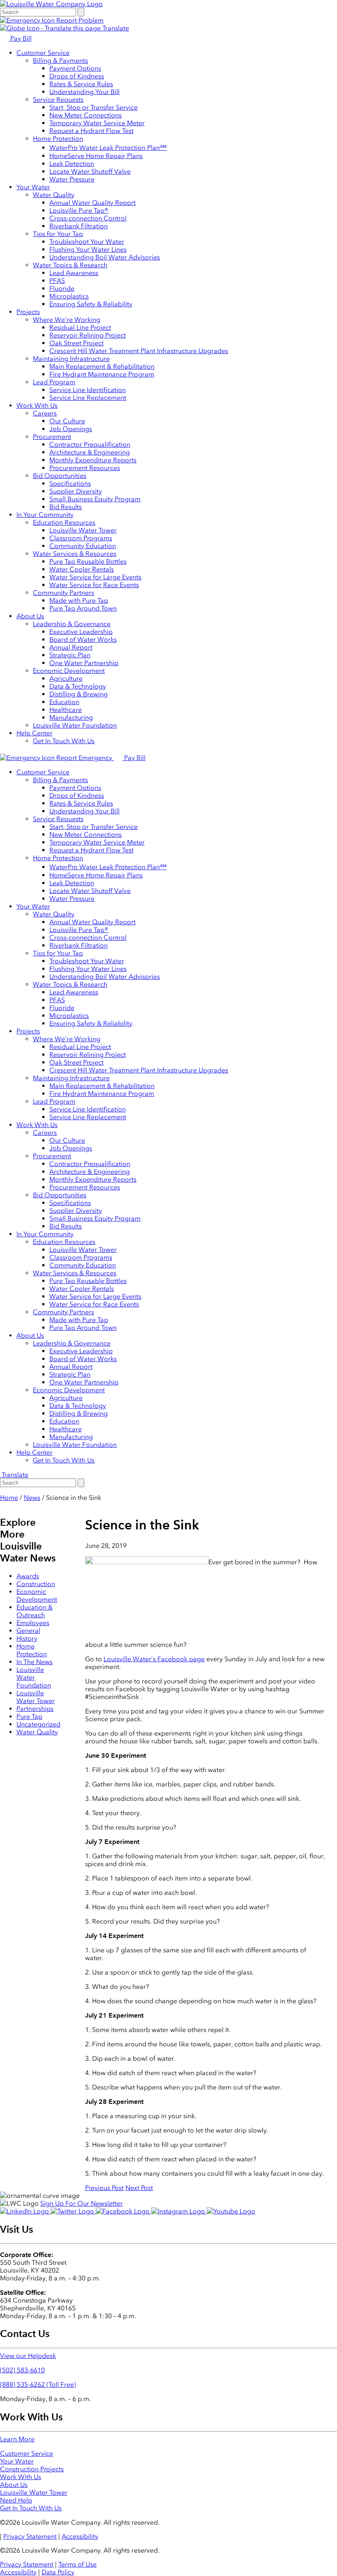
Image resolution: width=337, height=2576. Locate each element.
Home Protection (58, 139)
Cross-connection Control (88, 218)
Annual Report (71, 647)
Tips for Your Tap (58, 234)
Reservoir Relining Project (88, 335)
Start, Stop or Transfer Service (93, 107)
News (32, 1498)
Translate (115, 28)
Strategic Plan (70, 655)
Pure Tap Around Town (83, 608)
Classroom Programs (81, 538)
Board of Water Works (83, 639)
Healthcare (66, 710)
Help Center (35, 733)
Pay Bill (20, 38)
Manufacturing (71, 717)
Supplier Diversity (76, 491)
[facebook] (123, 2211)
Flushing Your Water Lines (88, 249)
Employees (33, 1623)
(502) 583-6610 (22, 2370)
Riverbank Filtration (78, 226)
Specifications (70, 483)
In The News (35, 1662)
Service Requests (58, 100)
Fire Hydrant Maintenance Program (102, 374)
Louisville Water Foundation (75, 725)
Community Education (83, 546)
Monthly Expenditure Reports (93, 460)
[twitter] (73, 2211)
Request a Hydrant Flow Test (91, 131)
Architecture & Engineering (90, 452)
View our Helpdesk (28, 2356)
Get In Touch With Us (64, 741)
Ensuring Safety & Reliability (91, 304)
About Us (30, 616)
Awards (28, 1576)
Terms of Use (77, 2564)
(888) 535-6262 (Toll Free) (38, 2384)
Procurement (52, 437)
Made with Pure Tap (79, 600)
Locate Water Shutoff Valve (90, 171)
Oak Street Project (76, 343)
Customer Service (43, 53)
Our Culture (67, 421)
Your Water (33, 187)
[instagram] (179, 2211)
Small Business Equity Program (95, 499)
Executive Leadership (81, 632)
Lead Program (54, 382)
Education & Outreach (35, 1611)
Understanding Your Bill (84, 92)
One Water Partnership (84, 663)
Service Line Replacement (88, 398)
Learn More (17, 2439)
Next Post (139, 2188)
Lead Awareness (74, 273)
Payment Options (75, 68)
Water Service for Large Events (95, 577)
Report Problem (79, 20)
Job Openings (71, 429)
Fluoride (62, 288)
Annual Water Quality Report (92, 203)
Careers (45, 413)
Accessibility (80, 2536)
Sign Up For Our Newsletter (82, 2203)
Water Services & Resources (75, 554)
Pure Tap (29, 1716)
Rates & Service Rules (81, 84)
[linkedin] (25, 2211)
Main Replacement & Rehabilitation (102, 366)
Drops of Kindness (77, 76)
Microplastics (69, 296)
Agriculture (66, 678)
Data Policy (58, 2572)
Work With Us (37, 405)
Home (9, 1498)
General (28, 1631)
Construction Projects (32, 2469)
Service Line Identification (88, 390)
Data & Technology (78, 686)
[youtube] (231, 2211)
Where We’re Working (67, 320)
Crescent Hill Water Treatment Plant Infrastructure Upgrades (139, 351)
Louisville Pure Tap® (79, 210)
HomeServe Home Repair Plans (96, 156)
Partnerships (35, 1709)
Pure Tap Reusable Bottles (88, 561)
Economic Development (69, 671)
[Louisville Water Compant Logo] (51, 4)
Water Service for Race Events (94, 585)
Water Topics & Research (70, 265)
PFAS (57, 281)
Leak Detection (72, 164)
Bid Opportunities (60, 476)
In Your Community (45, 515)
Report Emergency (84, 758)
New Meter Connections (85, 115)
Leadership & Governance (72, 624)
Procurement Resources (85, 468)
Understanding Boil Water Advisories (105, 257)
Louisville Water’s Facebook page (154, 1659)
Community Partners (63, 593)
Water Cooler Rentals (82, 569)
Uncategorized (38, 1724)
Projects (28, 312)
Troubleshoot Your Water (87, 242)
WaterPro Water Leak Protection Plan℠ (108, 148)
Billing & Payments (60, 61)
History (27, 1638)
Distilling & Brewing (78, 694)
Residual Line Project (80, 327)
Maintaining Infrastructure (71, 359)
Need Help (16, 2500)
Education (64, 702)
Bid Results (66, 507)
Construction (36, 1584)
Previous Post (104, 2188)
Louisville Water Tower (83, 530)
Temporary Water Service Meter (97, 123)
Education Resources (64, 522)
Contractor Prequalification (90, 444)
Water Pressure (72, 179)
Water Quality (54, 195)
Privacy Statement (30, 2536)
